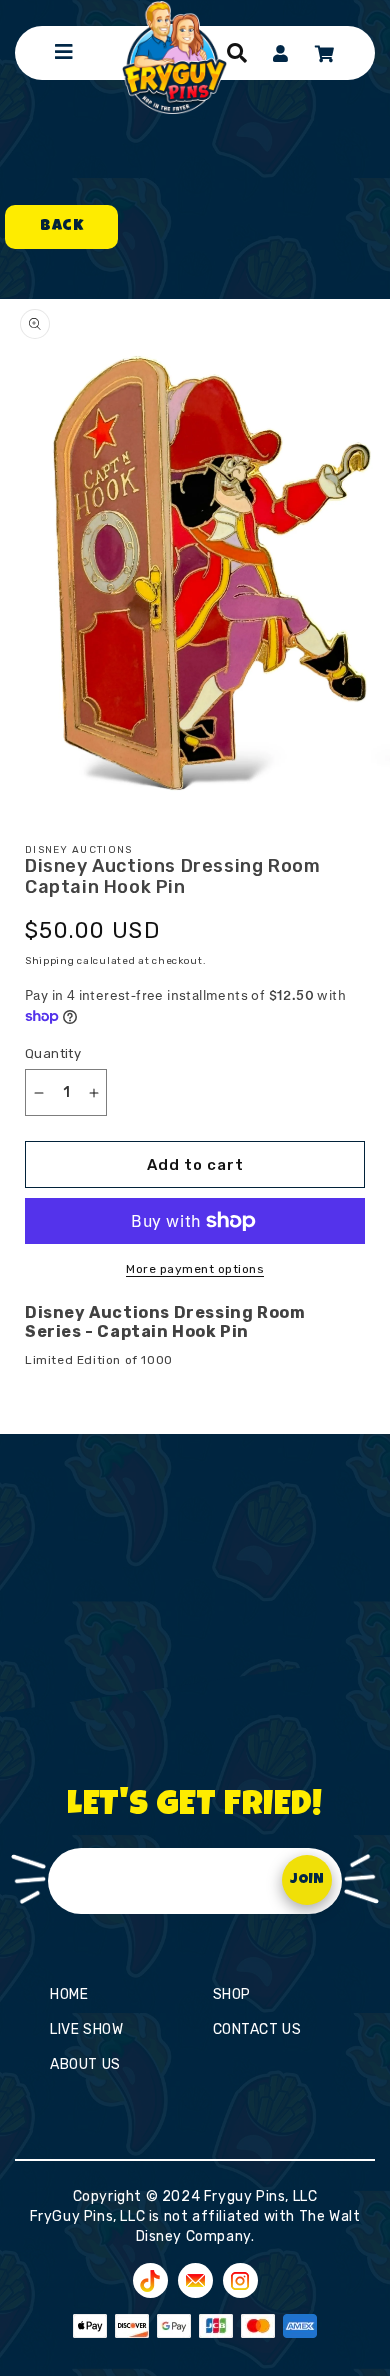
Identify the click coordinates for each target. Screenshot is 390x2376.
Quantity (53, 1053)
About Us (85, 2064)
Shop (232, 1994)
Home (69, 1994)
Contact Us (257, 2029)
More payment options (195, 1269)
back (61, 227)
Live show (86, 2029)
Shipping (50, 961)
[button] (237, 53)
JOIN (307, 1880)
